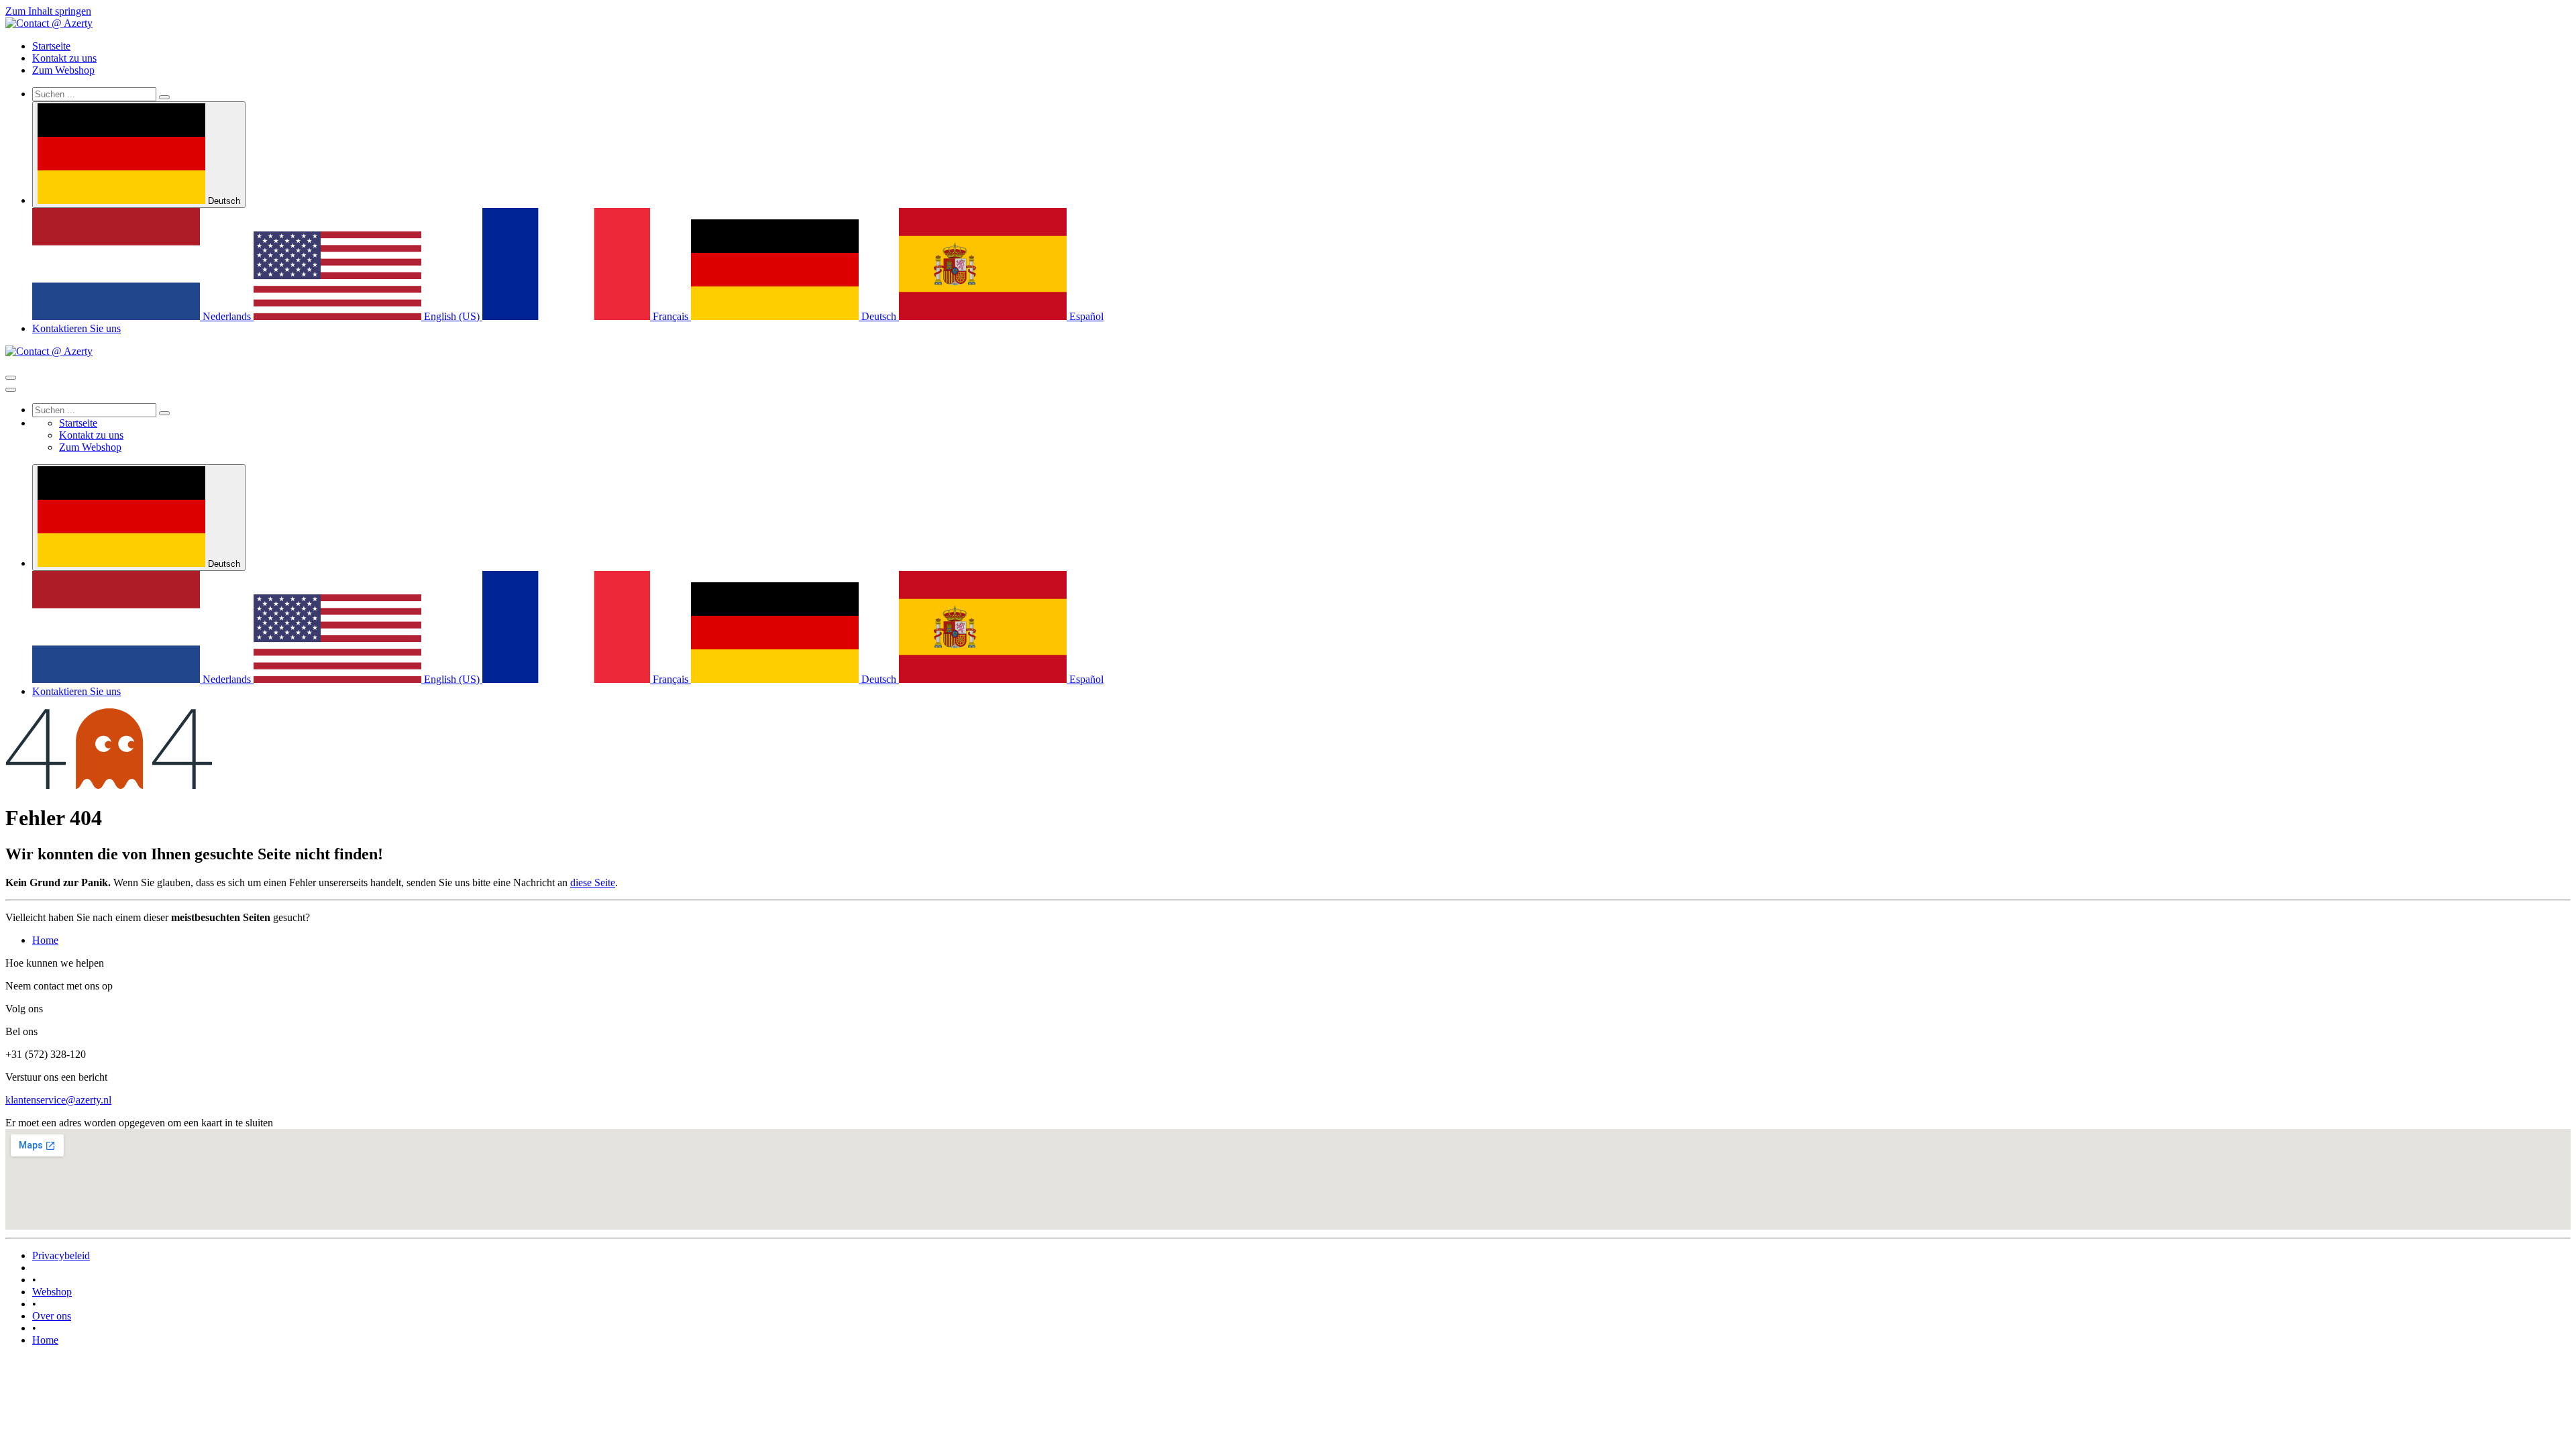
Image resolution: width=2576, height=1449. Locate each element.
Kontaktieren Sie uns (76, 328)
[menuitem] (51, 46)
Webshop (52, 1292)
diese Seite (593, 882)
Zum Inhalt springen (48, 11)
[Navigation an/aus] (11, 378)
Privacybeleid (61, 1255)
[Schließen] (11, 390)
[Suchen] (164, 97)
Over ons (52, 1316)
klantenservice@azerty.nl (58, 1100)
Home (45, 940)
